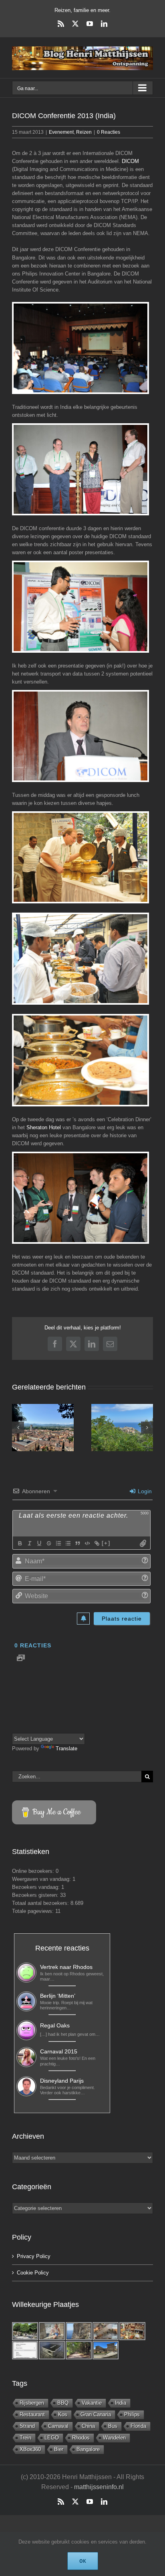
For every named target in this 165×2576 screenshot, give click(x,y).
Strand (27, 2426)
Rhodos (81, 2438)
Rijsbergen (32, 2403)
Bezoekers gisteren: (36, 1895)
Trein (25, 2438)
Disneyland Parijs (62, 2081)
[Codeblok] (87, 1543)
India (121, 2403)
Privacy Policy (34, 2256)
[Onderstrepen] (39, 1543)
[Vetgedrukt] (20, 1543)
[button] (18, 1428)
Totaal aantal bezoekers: (41, 1903)
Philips (132, 2414)
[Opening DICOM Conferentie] (80, 469)
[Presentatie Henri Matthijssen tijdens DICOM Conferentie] (80, 736)
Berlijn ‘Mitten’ (58, 1996)
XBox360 (30, 2449)
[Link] (97, 1543)
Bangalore (88, 2449)
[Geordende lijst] (58, 1543)
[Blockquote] (77, 1543)
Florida (138, 2426)
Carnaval (58, 2426)
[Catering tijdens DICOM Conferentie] (80, 857)
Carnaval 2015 (59, 2051)
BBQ (63, 2403)
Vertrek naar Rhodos (66, 1967)
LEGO (52, 2438)
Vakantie (92, 2403)
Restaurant (32, 2414)
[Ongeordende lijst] (68, 1543)
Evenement (61, 132)
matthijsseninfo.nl (99, 2487)
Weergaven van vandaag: (42, 1879)
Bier (59, 2449)
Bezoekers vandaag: (37, 1887)
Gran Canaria (96, 2414)
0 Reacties (109, 132)
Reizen (84, 132)
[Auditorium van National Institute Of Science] (80, 348)
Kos (63, 2414)
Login (144, 1491)
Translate (66, 1749)
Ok (83, 2561)
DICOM (130, 161)
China (88, 2426)
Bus (113, 2426)
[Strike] (48, 1543)
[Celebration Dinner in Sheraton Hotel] (80, 1198)
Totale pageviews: (34, 1911)
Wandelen (114, 2438)
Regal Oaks (55, 2025)
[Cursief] (29, 1543)
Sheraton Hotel (44, 1127)
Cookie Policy (33, 2273)
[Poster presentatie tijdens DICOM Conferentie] (80, 607)
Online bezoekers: (34, 1871)
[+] (106, 1543)
